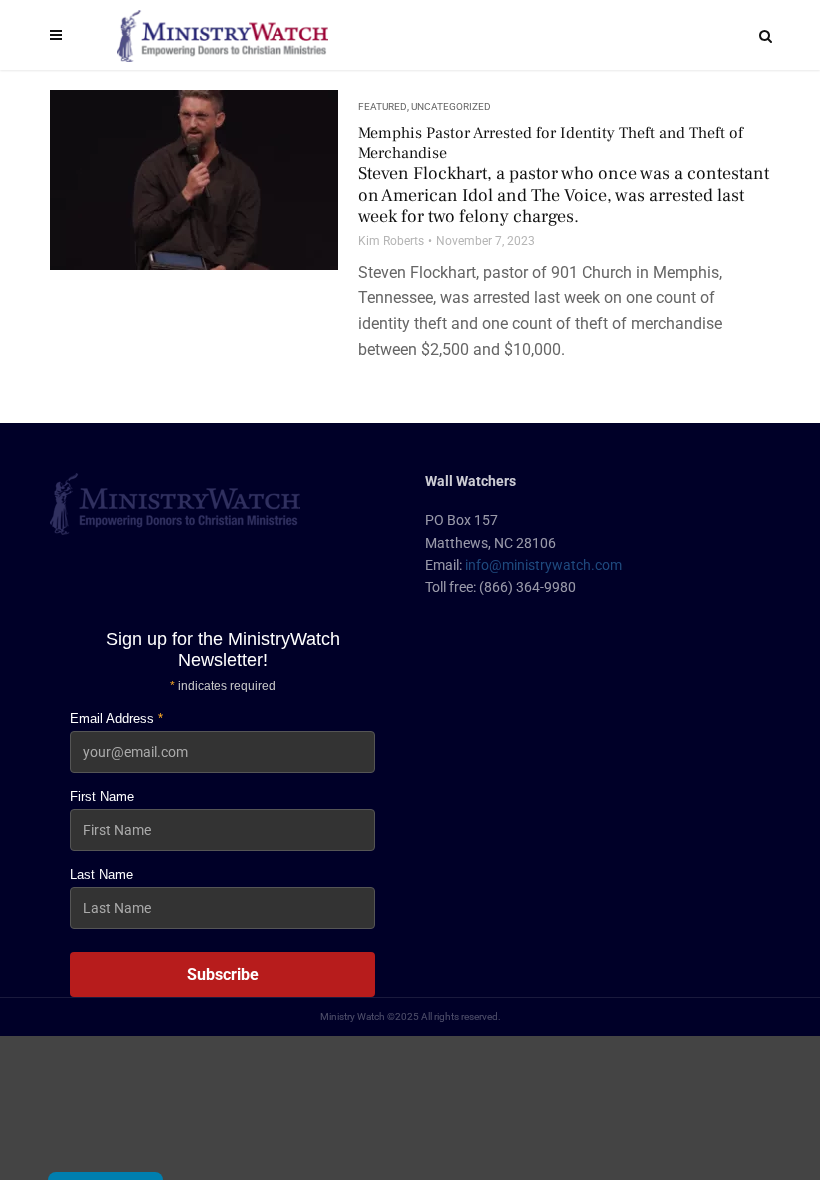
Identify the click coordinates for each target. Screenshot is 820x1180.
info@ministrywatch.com (543, 565)
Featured (382, 106)
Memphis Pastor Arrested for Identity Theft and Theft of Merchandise (563, 175)
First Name (102, 796)
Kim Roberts (391, 241)
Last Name (101, 874)
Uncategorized (451, 106)
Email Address (116, 718)
